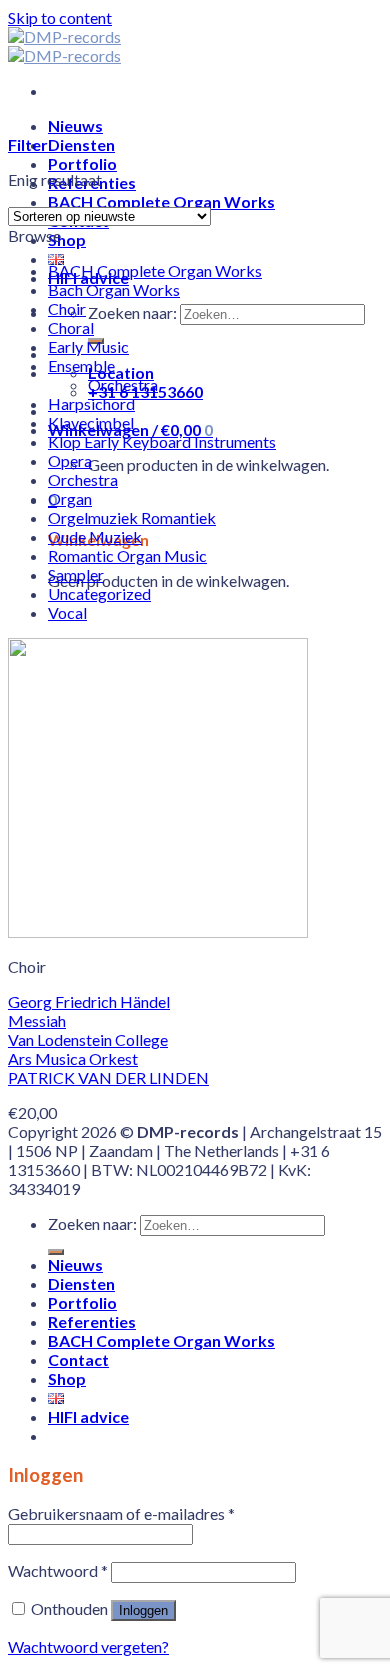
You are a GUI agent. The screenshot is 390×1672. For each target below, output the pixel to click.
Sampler (76, 574)
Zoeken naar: (132, 312)
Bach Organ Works (114, 289)
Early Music (88, 346)
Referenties (92, 1321)
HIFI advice (88, 1416)
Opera (70, 460)
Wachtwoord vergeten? (88, 1646)
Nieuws (75, 125)
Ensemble (81, 365)
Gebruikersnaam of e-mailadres (121, 1513)
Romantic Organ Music (127, 555)
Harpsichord (91, 403)
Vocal (67, 612)
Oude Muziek (95, 536)
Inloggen (143, 1610)
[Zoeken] (56, 1252)
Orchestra (123, 384)
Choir (67, 308)
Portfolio (82, 163)
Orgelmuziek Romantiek (132, 517)
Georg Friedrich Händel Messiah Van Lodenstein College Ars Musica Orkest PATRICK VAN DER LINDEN (108, 1039)
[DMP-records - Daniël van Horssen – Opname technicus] (64, 46)
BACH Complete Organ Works (161, 201)
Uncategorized (99, 593)
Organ (70, 498)
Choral (71, 327)
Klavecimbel (91, 422)
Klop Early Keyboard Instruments (162, 441)
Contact (78, 1359)
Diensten (81, 144)
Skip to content (60, 17)
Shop (67, 239)
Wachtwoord (58, 1570)
